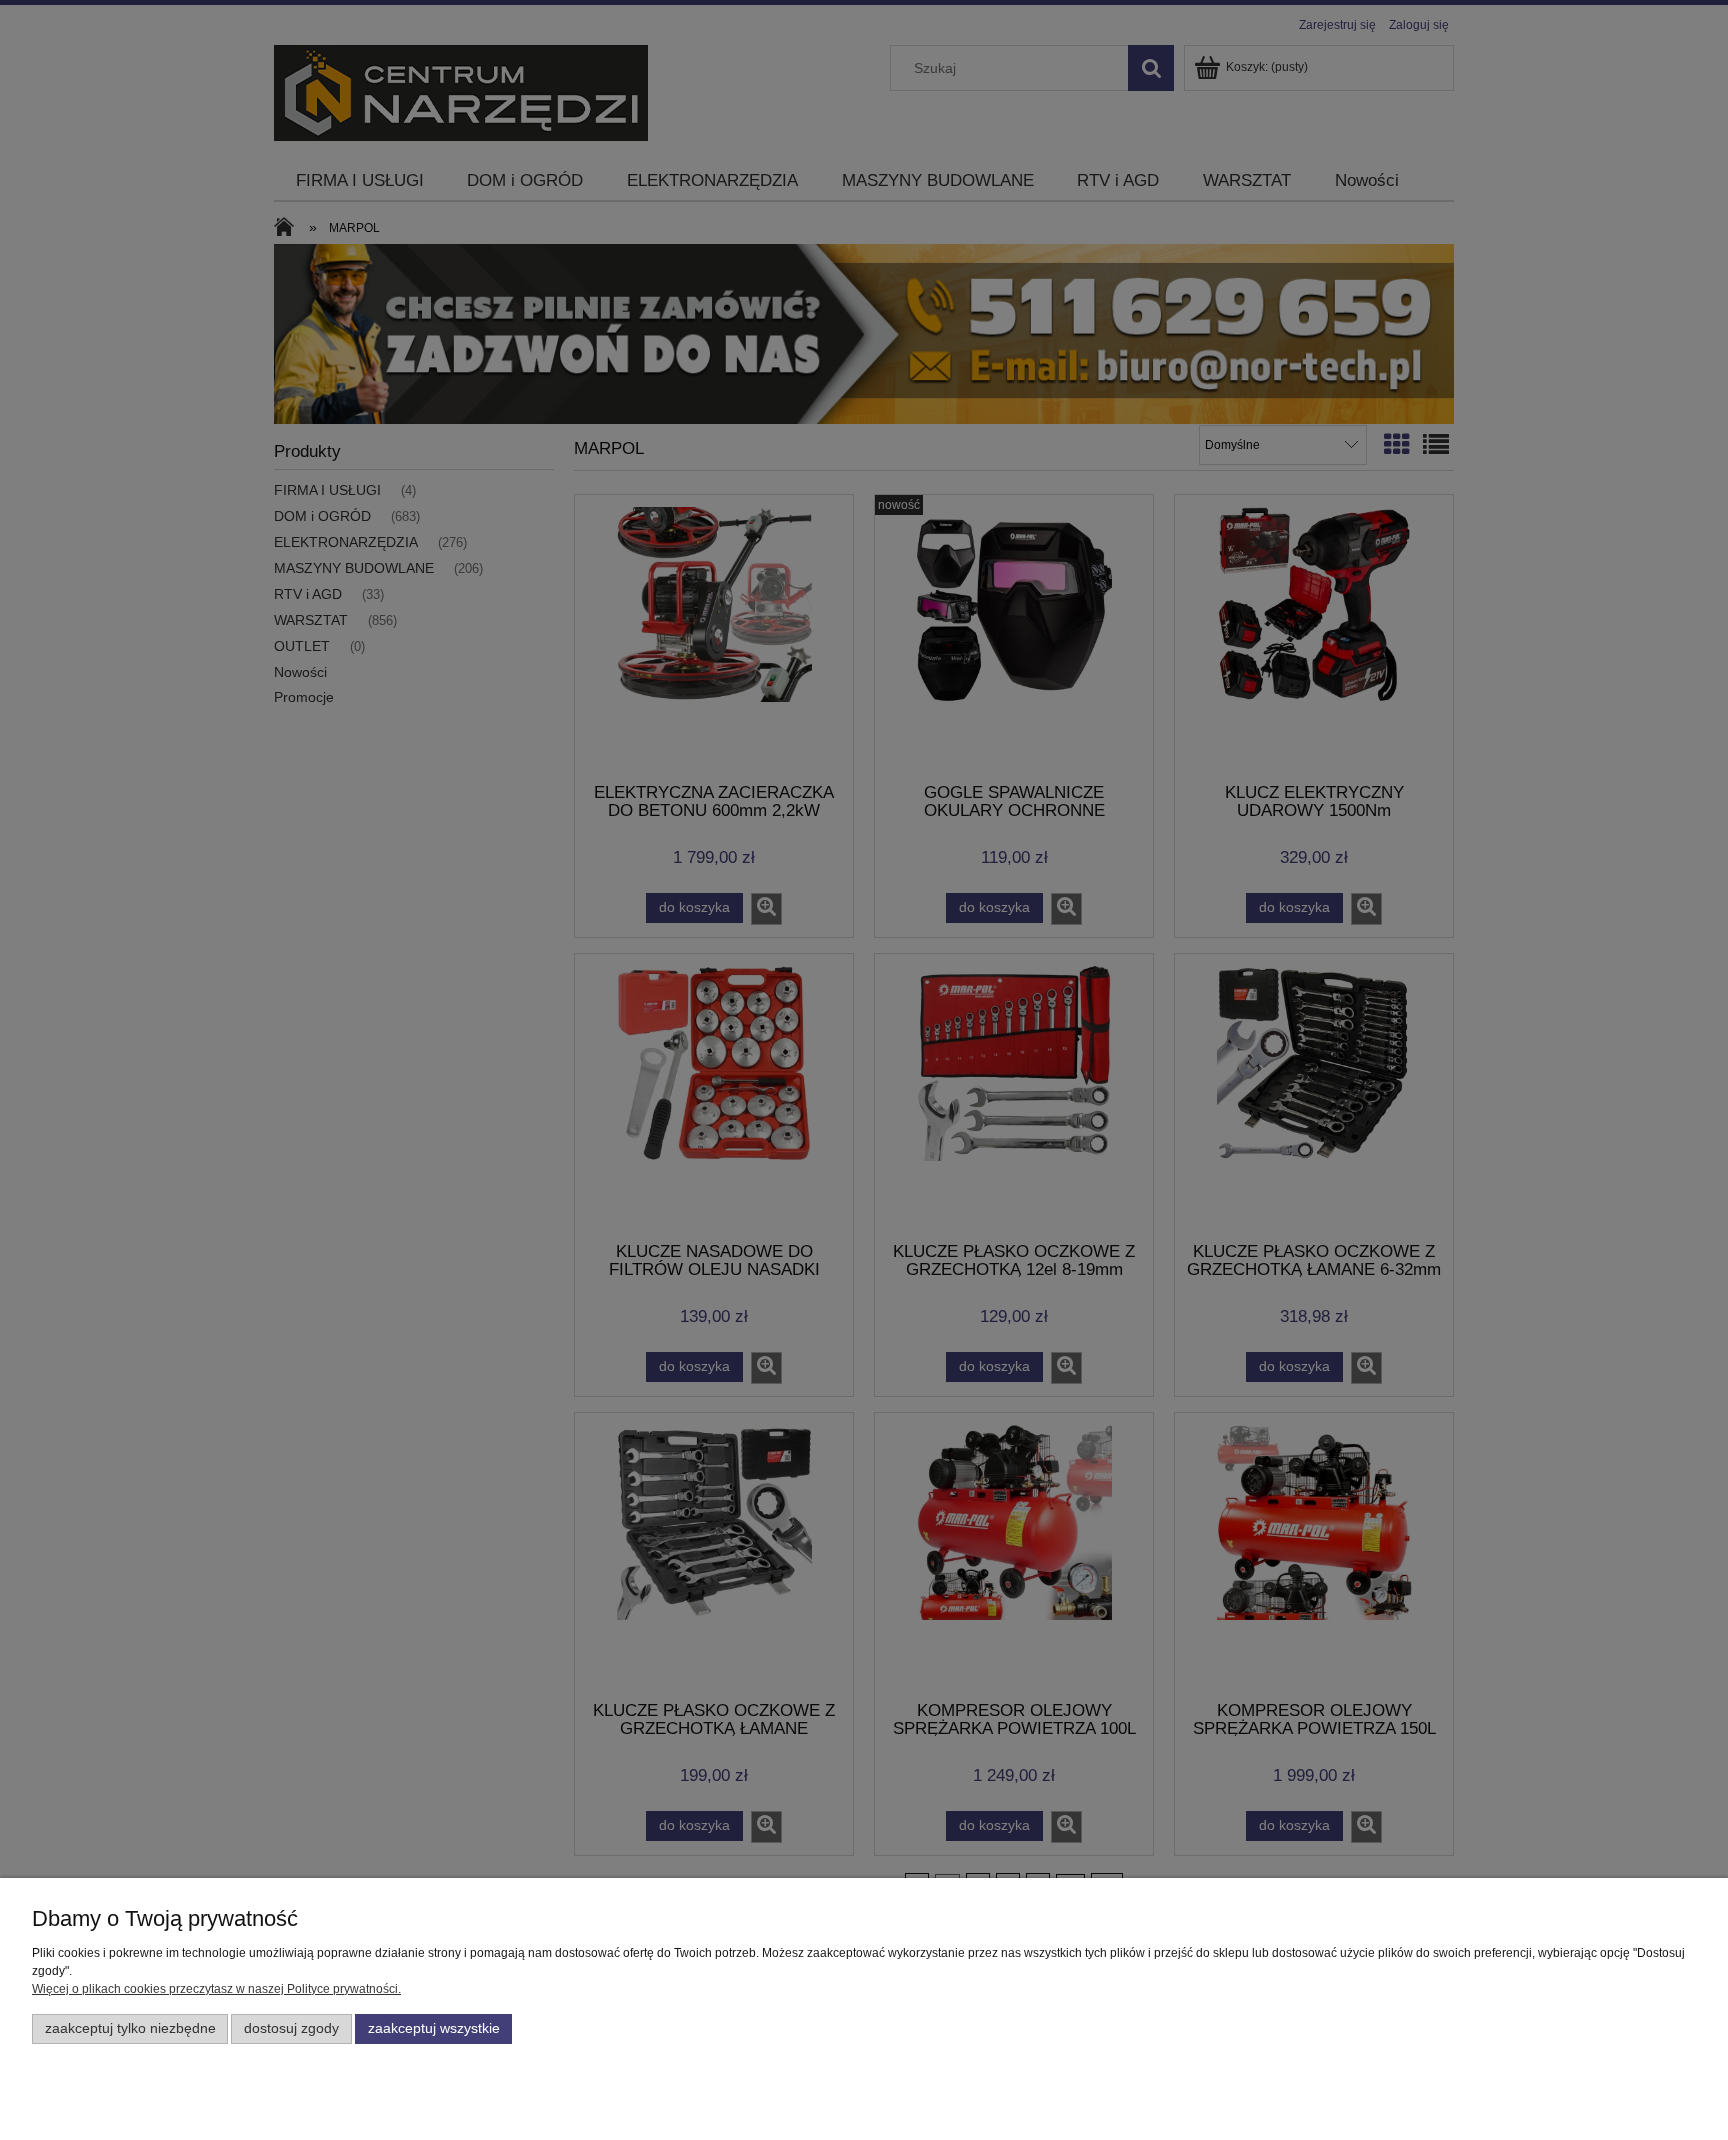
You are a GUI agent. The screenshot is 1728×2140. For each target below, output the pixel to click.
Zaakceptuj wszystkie (434, 2028)
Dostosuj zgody (291, 2028)
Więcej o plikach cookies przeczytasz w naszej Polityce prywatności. (216, 1989)
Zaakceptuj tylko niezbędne (130, 2028)
